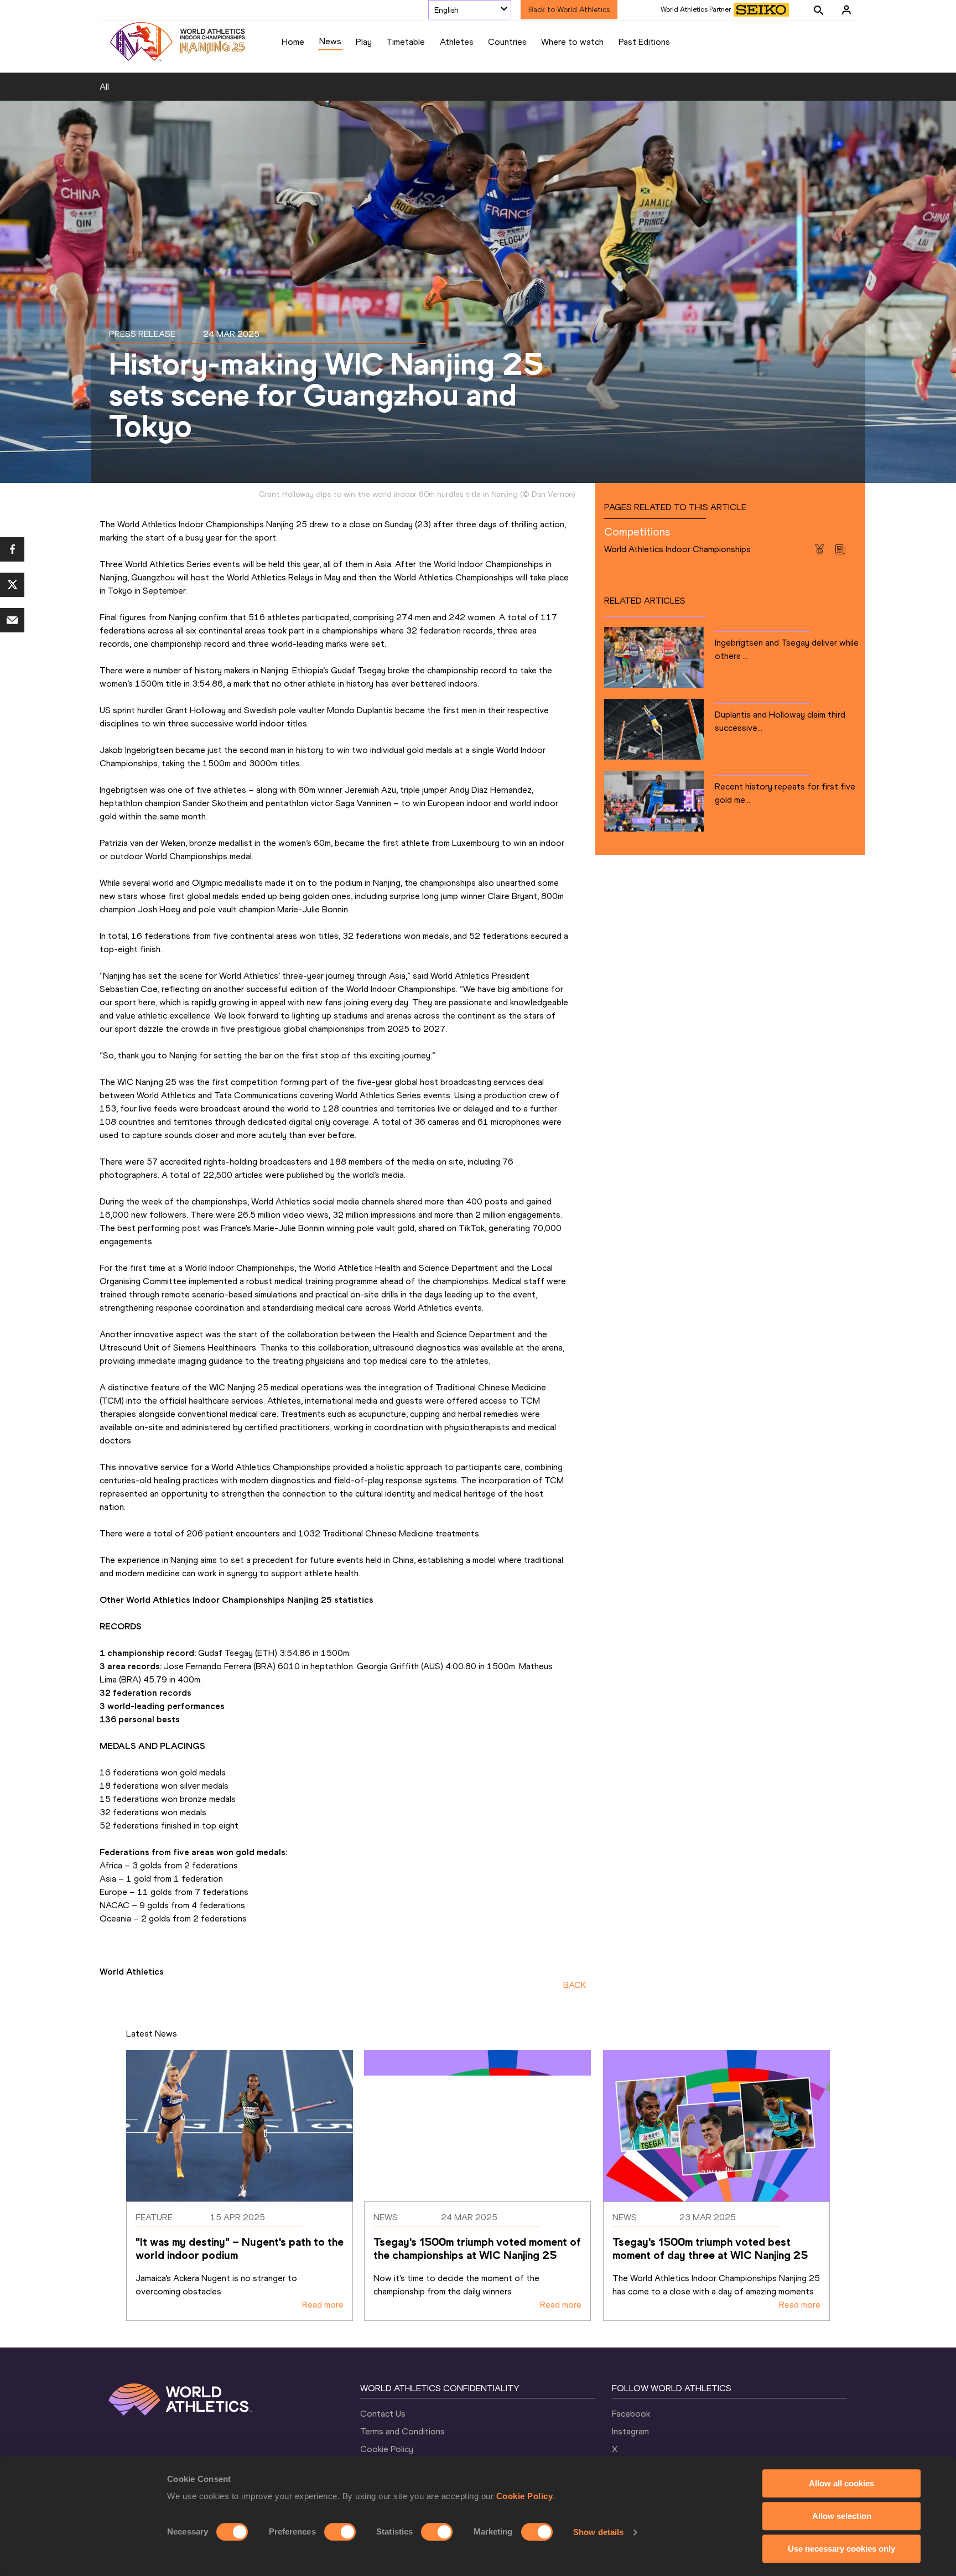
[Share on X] (12, 585)
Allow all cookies (841, 2483)
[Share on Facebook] (12, 549)
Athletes (457, 42)
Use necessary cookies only (841, 2549)
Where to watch (572, 42)
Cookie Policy (525, 2496)
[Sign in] (846, 10)
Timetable (406, 42)
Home (293, 42)
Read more (323, 2305)
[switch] (340, 2532)
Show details (598, 2532)
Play (364, 42)
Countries (507, 42)
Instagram (630, 2431)
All (104, 87)
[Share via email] (12, 620)
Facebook (631, 2414)
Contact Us (383, 2414)
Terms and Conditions (402, 2431)
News (330, 41)
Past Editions (644, 42)
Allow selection (842, 2516)
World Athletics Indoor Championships (677, 549)
